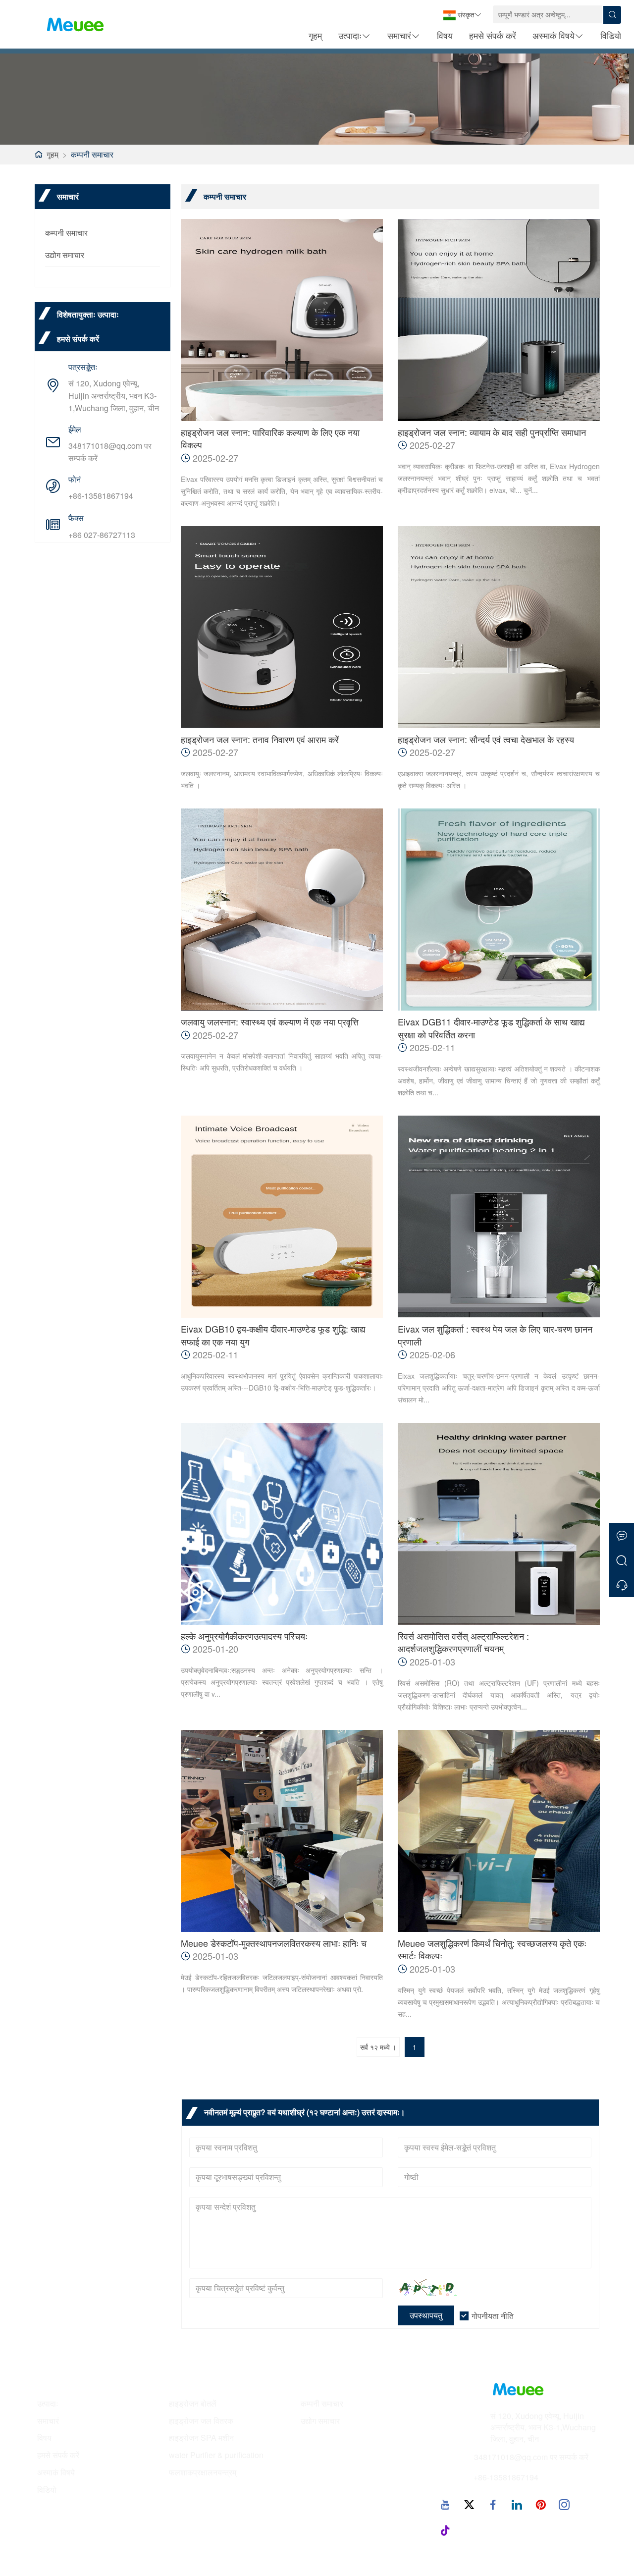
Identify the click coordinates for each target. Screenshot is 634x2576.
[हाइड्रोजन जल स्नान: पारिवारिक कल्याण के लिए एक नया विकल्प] (282, 320)
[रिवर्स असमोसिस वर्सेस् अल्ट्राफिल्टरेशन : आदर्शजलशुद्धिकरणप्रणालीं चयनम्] (499, 1524)
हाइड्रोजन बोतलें (193, 2404)
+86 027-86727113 (102, 535)
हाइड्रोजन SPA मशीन (201, 2438)
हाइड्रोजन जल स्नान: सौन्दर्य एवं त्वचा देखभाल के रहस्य (486, 739)
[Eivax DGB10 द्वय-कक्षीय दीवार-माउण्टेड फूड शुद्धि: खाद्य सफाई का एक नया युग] (282, 1217)
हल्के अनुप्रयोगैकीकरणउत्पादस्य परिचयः (244, 1636)
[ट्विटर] (469, 2504)
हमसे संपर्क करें (493, 35)
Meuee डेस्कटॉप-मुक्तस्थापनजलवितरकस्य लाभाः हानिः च (274, 1943)
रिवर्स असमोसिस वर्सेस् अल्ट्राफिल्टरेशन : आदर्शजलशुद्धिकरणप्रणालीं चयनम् (463, 1642)
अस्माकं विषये (554, 35)
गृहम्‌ (315, 35)
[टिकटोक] (445, 2530)
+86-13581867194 (101, 496)
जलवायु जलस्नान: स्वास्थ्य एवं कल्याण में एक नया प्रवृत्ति (270, 1022)
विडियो (611, 35)
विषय (445, 35)
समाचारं (399, 35)
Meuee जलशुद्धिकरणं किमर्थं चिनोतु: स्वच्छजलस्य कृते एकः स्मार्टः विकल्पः (492, 1950)
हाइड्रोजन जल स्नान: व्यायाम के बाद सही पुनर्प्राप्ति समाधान (492, 432)
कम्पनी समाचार (92, 154)
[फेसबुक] (493, 2504)
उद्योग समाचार (65, 255)
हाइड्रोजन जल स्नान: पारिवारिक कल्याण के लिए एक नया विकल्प (270, 439)
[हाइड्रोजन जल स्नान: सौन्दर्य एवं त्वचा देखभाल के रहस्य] (499, 627)
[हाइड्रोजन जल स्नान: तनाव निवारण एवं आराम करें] (282, 627)
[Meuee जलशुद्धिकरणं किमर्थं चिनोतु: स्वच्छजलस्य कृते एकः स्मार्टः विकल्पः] (499, 1831)
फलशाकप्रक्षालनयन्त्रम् (203, 2472)
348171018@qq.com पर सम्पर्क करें (110, 452)
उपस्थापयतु (426, 2315)
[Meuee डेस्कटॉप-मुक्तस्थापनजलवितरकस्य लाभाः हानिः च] (282, 1831)
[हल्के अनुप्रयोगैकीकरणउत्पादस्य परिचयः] (282, 1524)
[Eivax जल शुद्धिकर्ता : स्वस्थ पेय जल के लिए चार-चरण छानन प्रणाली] (499, 1217)
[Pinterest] (540, 2504)
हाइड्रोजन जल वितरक (201, 2421)
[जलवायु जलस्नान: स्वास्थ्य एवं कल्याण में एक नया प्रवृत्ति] (282, 910)
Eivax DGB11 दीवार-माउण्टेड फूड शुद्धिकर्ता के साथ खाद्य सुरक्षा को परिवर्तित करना (491, 1028)
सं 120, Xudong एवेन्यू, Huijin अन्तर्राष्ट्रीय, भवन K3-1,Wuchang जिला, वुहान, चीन (114, 396)
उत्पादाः (350, 35)
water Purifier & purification (216, 2455)
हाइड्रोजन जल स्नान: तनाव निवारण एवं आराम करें (260, 739)
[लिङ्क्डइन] (517, 2504)
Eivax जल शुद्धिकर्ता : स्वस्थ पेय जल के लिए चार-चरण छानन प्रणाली (495, 1335)
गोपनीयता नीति (493, 2316)
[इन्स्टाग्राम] (564, 2504)
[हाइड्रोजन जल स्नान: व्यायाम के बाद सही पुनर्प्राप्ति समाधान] (499, 320)
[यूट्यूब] (445, 2504)
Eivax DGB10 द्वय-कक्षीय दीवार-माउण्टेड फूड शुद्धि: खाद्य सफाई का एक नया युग (273, 1335)
